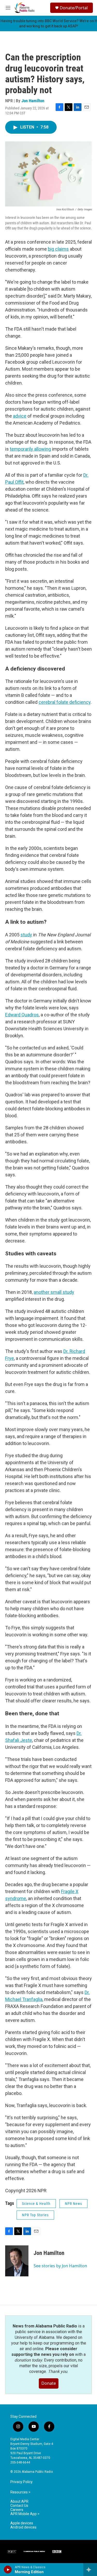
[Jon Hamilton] (17, 2261)
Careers (17, 2510)
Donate (49, 2383)
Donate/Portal (74, 8)
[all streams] (90, 2570)
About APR (19, 2502)
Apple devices (22, 2523)
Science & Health (36, 2204)
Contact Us (19, 2506)
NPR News (73, 2204)
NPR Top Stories (35, 2215)
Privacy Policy (21, 2482)
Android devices (23, 2527)
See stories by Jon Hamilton (60, 2266)
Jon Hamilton (33, 101)
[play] (8, 2570)
